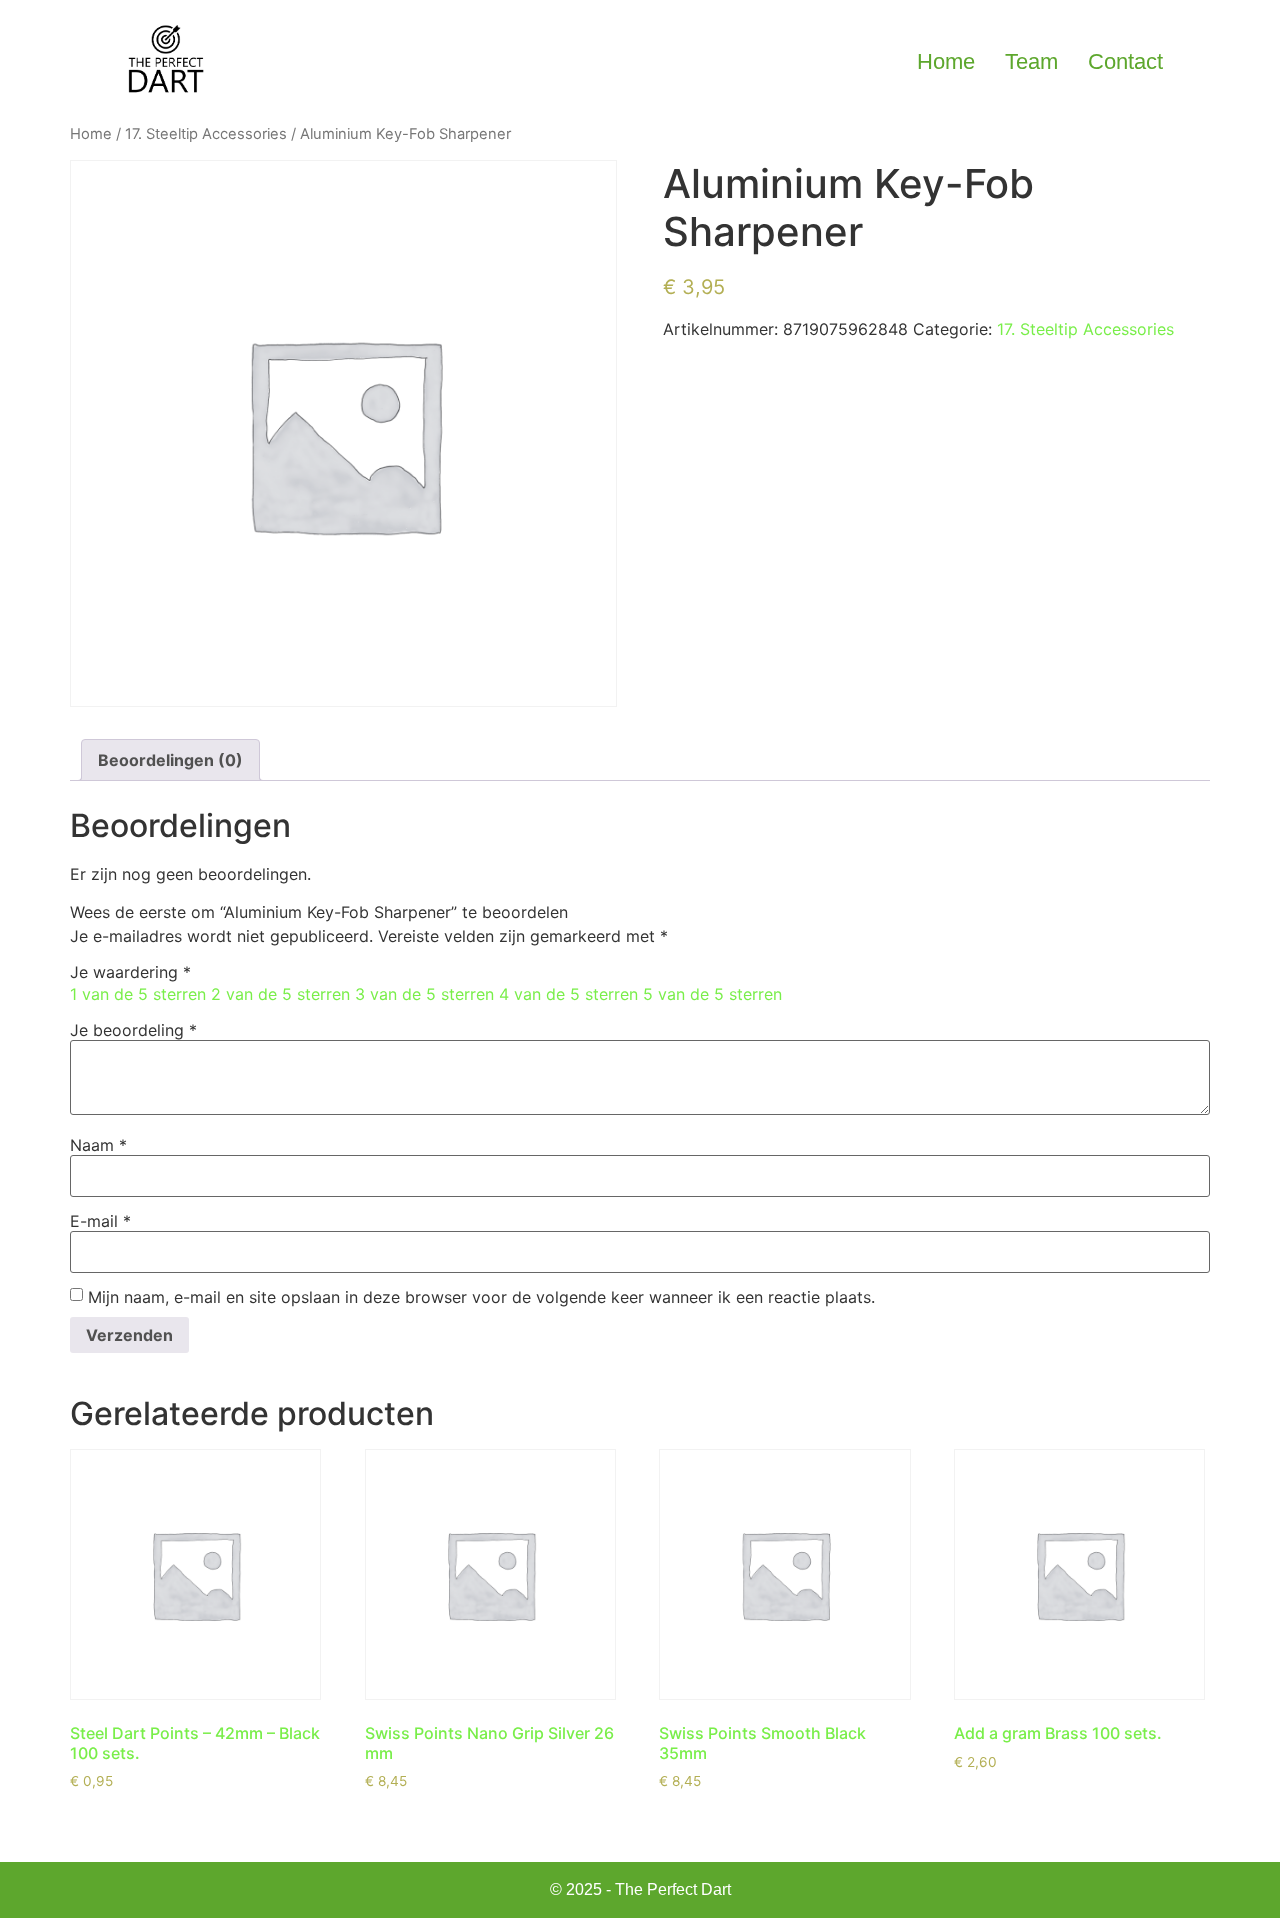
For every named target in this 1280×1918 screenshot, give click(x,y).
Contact (1125, 61)
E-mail (100, 1221)
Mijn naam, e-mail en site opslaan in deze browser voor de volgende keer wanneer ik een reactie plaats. (481, 1297)
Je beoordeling (133, 1030)
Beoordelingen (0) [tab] (170, 760)
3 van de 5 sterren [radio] (424, 994)
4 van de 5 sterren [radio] (568, 994)
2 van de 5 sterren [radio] (280, 994)
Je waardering (130, 972)
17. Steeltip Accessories (206, 134)
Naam (98, 1145)
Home (946, 61)
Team (1031, 61)
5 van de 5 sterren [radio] (712, 994)
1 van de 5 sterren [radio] (138, 994)
